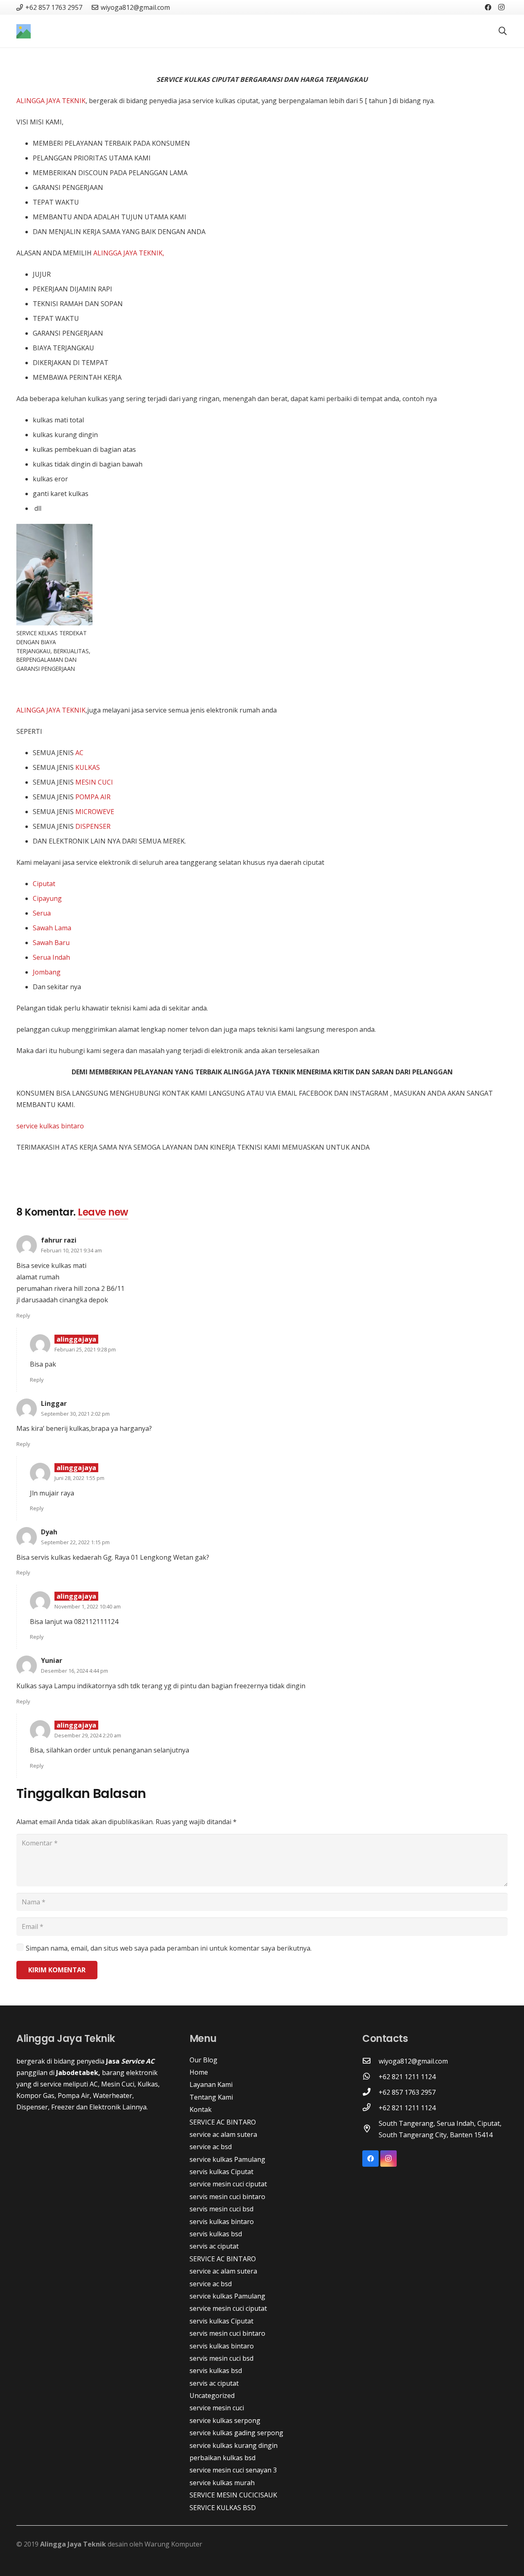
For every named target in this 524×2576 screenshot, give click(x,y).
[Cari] (503, 31)
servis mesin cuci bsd (221, 2209)
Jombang (47, 972)
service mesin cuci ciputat (228, 2184)
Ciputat (44, 884)
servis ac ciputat (214, 2246)
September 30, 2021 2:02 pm (75, 1414)
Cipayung (47, 898)
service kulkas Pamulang (227, 2159)
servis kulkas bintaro (222, 2222)
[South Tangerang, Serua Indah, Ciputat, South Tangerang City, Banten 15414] (370, 2129)
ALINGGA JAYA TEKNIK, (128, 253)
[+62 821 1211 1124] (370, 2077)
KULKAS (88, 767)
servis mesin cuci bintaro (227, 2197)
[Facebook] (488, 7)
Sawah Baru (51, 943)
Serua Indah (51, 957)
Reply (23, 1315)
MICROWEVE (95, 812)
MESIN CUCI (94, 782)
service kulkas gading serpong (236, 2433)
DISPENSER (92, 826)
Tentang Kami (211, 2097)
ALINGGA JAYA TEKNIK (51, 101)
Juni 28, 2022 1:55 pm (79, 1478)
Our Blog (203, 2060)
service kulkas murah (222, 2483)
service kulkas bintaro (50, 1126)
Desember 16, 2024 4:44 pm (75, 1671)
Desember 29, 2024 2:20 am (88, 1735)
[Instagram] (501, 7)
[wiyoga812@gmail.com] (370, 2061)
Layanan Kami (211, 2084)
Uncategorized (212, 2396)
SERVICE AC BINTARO (223, 2122)
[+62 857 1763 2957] (370, 2092)
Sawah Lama (52, 928)
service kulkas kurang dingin (234, 2445)
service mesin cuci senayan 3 (233, 2470)
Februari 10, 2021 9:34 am (71, 1250)
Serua (42, 913)
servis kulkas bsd (216, 2234)
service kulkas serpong (225, 2420)
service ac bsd (211, 2147)
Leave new (103, 1212)
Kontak (201, 2109)
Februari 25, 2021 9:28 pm (85, 1349)
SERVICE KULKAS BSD (223, 2508)
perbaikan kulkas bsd (222, 2458)
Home (199, 2072)
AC (79, 753)
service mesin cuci (217, 2408)
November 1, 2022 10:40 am (88, 1606)
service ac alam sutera (223, 2134)
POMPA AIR (93, 797)
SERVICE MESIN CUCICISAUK (233, 2495)
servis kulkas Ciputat (221, 2172)
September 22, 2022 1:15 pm (75, 1542)
